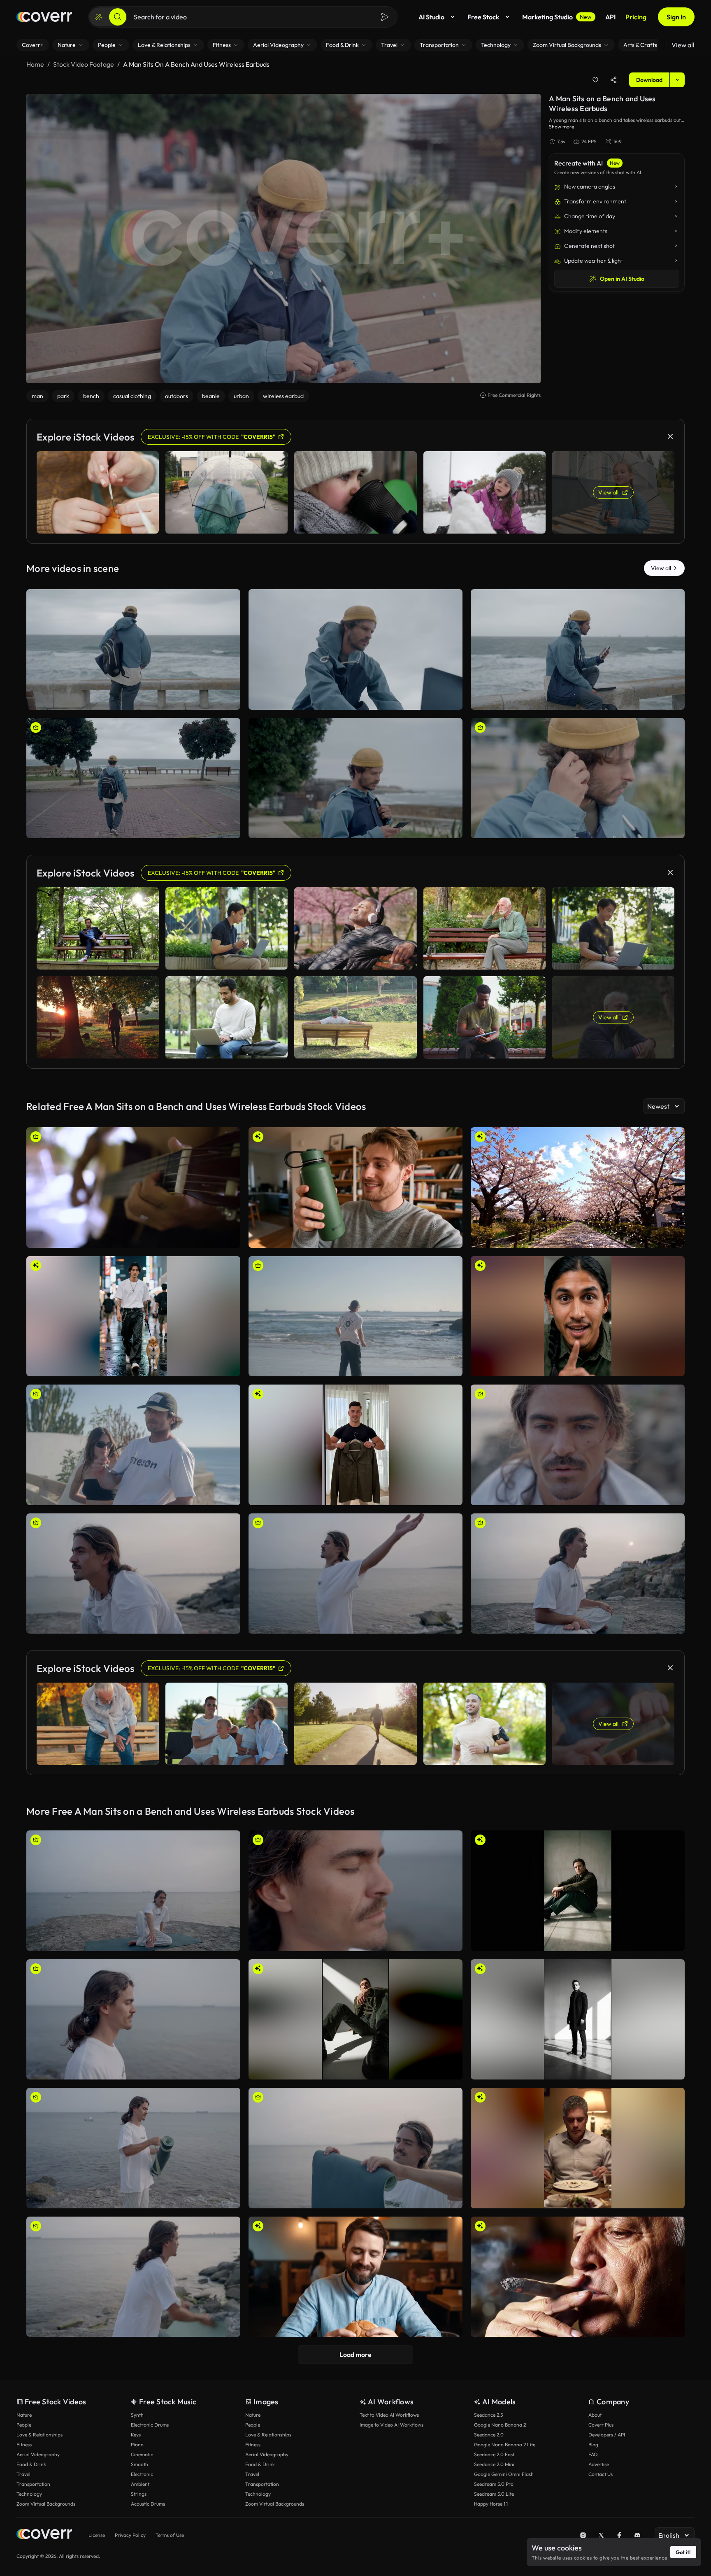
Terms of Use (170, 2535)
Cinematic (142, 2454)
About (595, 2415)
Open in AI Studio (622, 279)
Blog (593, 2444)
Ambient (140, 2484)
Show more (561, 127)
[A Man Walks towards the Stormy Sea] (133, 778)
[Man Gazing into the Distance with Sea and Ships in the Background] (133, 1574)
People (24, 2425)
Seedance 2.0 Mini (494, 2464)
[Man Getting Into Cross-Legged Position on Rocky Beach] (133, 1891)
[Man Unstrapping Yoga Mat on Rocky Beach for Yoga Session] (133, 2148)
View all (683, 45)
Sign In (676, 17)
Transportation (33, 2484)
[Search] (118, 17)
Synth (137, 2415)
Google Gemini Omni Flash (504, 2474)
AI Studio (431, 17)
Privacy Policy (130, 2535)
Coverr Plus (601, 2425)
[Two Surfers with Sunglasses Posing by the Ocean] (133, 1445)
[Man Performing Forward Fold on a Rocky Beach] (355, 1574)
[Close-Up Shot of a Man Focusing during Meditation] (578, 1445)
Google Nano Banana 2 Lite (505, 2444)
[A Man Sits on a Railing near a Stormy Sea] (133, 649)
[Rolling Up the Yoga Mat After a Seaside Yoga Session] (355, 2148)
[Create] (99, 17)
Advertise (599, 2464)
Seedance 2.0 (489, 2435)
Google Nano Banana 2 (500, 2425)
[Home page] (44, 17)
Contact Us (601, 2474)
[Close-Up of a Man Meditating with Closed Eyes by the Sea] (355, 1891)
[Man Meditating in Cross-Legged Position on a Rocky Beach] (578, 1574)
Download (649, 80)
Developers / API (607, 2435)
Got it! (683, 2552)
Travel (23, 2474)
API (610, 17)
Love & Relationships (39, 2435)
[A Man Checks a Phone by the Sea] (355, 778)
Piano (137, 2444)
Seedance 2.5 (488, 2415)
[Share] (613, 80)
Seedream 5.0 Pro (494, 2484)
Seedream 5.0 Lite (494, 2494)
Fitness (24, 2444)
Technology (29, 2494)
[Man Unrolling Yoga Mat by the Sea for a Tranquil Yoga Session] (133, 2277)
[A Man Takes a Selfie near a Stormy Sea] (578, 649)
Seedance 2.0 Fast (494, 2454)
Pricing (636, 17)
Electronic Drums (150, 2425)
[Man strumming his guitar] (133, 1188)
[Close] (670, 436)
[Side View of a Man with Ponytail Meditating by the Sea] (133, 2020)
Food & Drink (31, 2464)
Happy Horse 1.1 (491, 2504)
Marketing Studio (557, 17)
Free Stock (483, 17)
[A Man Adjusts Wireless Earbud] (578, 778)
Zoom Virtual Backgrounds (46, 2504)
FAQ (593, 2454)
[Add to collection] (595, 80)
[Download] (229, 700)
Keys (136, 2435)
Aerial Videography (38, 2454)
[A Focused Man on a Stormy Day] (355, 649)
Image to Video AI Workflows (392, 2425)
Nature (24, 2415)
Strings (139, 2494)
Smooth (139, 2464)
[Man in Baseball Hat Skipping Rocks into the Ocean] (355, 1316)
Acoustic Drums (148, 2504)
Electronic (142, 2474)
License (97, 2535)
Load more (355, 2355)
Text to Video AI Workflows (389, 2415)
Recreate (134, 700)
